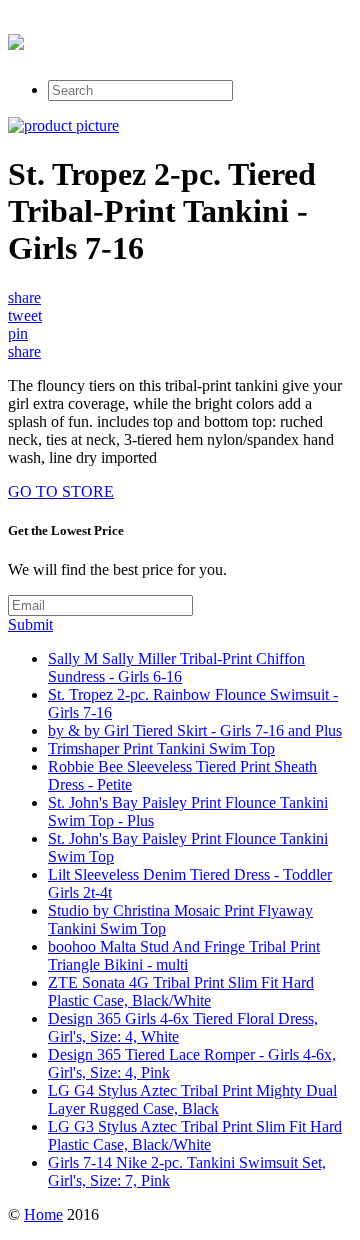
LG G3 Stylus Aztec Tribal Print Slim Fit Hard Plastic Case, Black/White (195, 1135)
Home (43, 1214)
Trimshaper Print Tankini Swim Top (161, 748)
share (24, 297)
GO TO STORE (61, 491)
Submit (30, 624)
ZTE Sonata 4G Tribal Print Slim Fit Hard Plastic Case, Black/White (181, 991)
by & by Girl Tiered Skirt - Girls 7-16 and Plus (195, 730)
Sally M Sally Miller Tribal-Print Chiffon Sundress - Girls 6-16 (176, 667)
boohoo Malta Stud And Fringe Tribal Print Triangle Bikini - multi (184, 955)
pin (18, 333)
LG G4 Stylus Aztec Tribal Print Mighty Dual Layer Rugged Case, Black (192, 1099)
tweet (25, 315)
